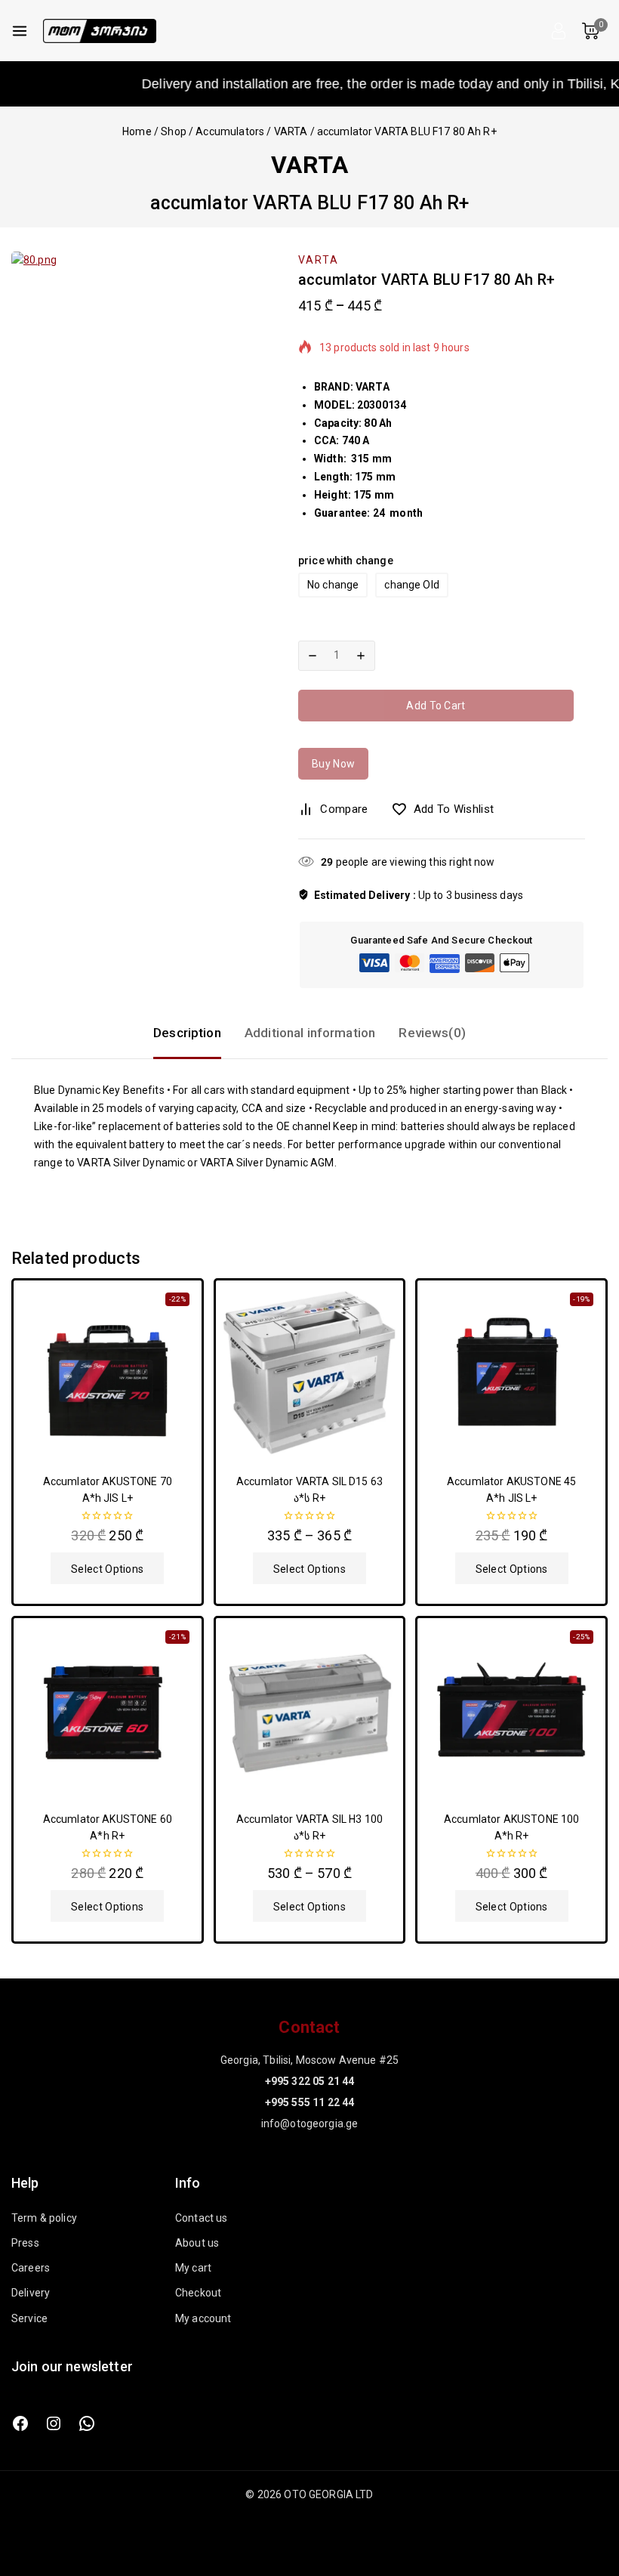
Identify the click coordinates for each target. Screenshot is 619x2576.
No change (333, 585)
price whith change (346, 561)
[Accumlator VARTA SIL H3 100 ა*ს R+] (310, 1712)
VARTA (309, 165)
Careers (31, 2268)
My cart (193, 2268)
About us (197, 2243)
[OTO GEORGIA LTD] (100, 31)
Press (25, 2243)
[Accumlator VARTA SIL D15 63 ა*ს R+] (310, 1374)
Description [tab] (187, 1033)
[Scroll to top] (582, 2494)
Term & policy (44, 2218)
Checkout (198, 2293)
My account (203, 2318)
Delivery (31, 2293)
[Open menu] (20, 31)
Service (29, 2318)
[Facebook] (20, 2423)
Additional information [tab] (310, 1033)
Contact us (202, 2218)
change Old (412, 585)
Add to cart (436, 706)
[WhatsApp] (87, 2423)
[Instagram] (54, 2423)
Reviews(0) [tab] (432, 1033)
